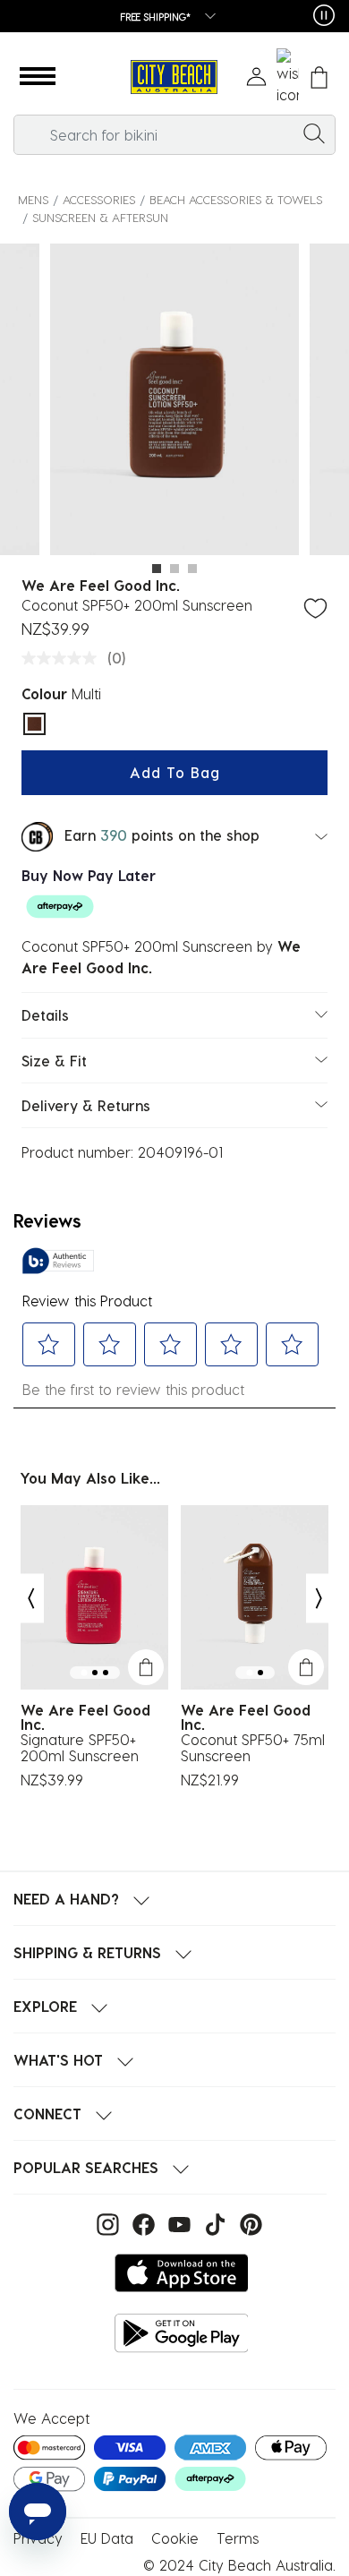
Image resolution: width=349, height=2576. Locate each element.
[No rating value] (64, 658)
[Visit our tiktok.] (213, 2223)
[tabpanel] (174, 402)
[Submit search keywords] (314, 133)
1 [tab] (157, 569)
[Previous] (30, 1598)
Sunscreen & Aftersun (100, 217)
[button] (38, 77)
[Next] (319, 1598)
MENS (33, 199)
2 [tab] (174, 569)
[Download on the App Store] (182, 2273)
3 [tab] (192, 569)
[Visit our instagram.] (106, 2223)
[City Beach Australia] (174, 77)
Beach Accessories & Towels (236, 199)
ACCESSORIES (99, 199)
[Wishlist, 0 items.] (288, 77)
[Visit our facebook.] (141, 2223)
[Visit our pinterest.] (247, 2223)
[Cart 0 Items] (319, 77)
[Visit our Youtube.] (177, 2223)
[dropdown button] (205, 17)
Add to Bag (175, 772)
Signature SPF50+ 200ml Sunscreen (80, 1748)
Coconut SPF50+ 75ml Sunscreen (253, 1748)
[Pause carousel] (324, 15)
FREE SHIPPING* (156, 17)
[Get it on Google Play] (182, 2333)
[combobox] (174, 135)
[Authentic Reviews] (58, 1261)
